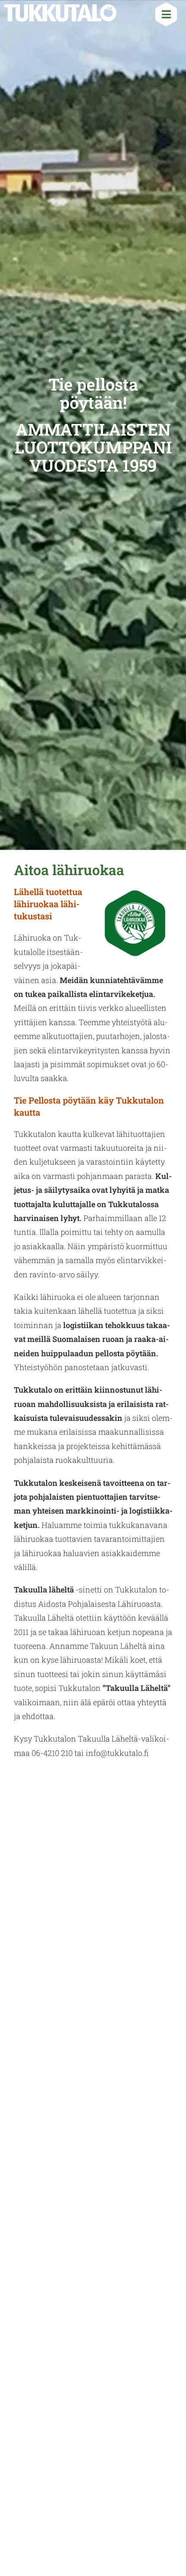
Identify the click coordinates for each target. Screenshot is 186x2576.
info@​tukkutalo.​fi (117, 1753)
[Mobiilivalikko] (163, 16)
